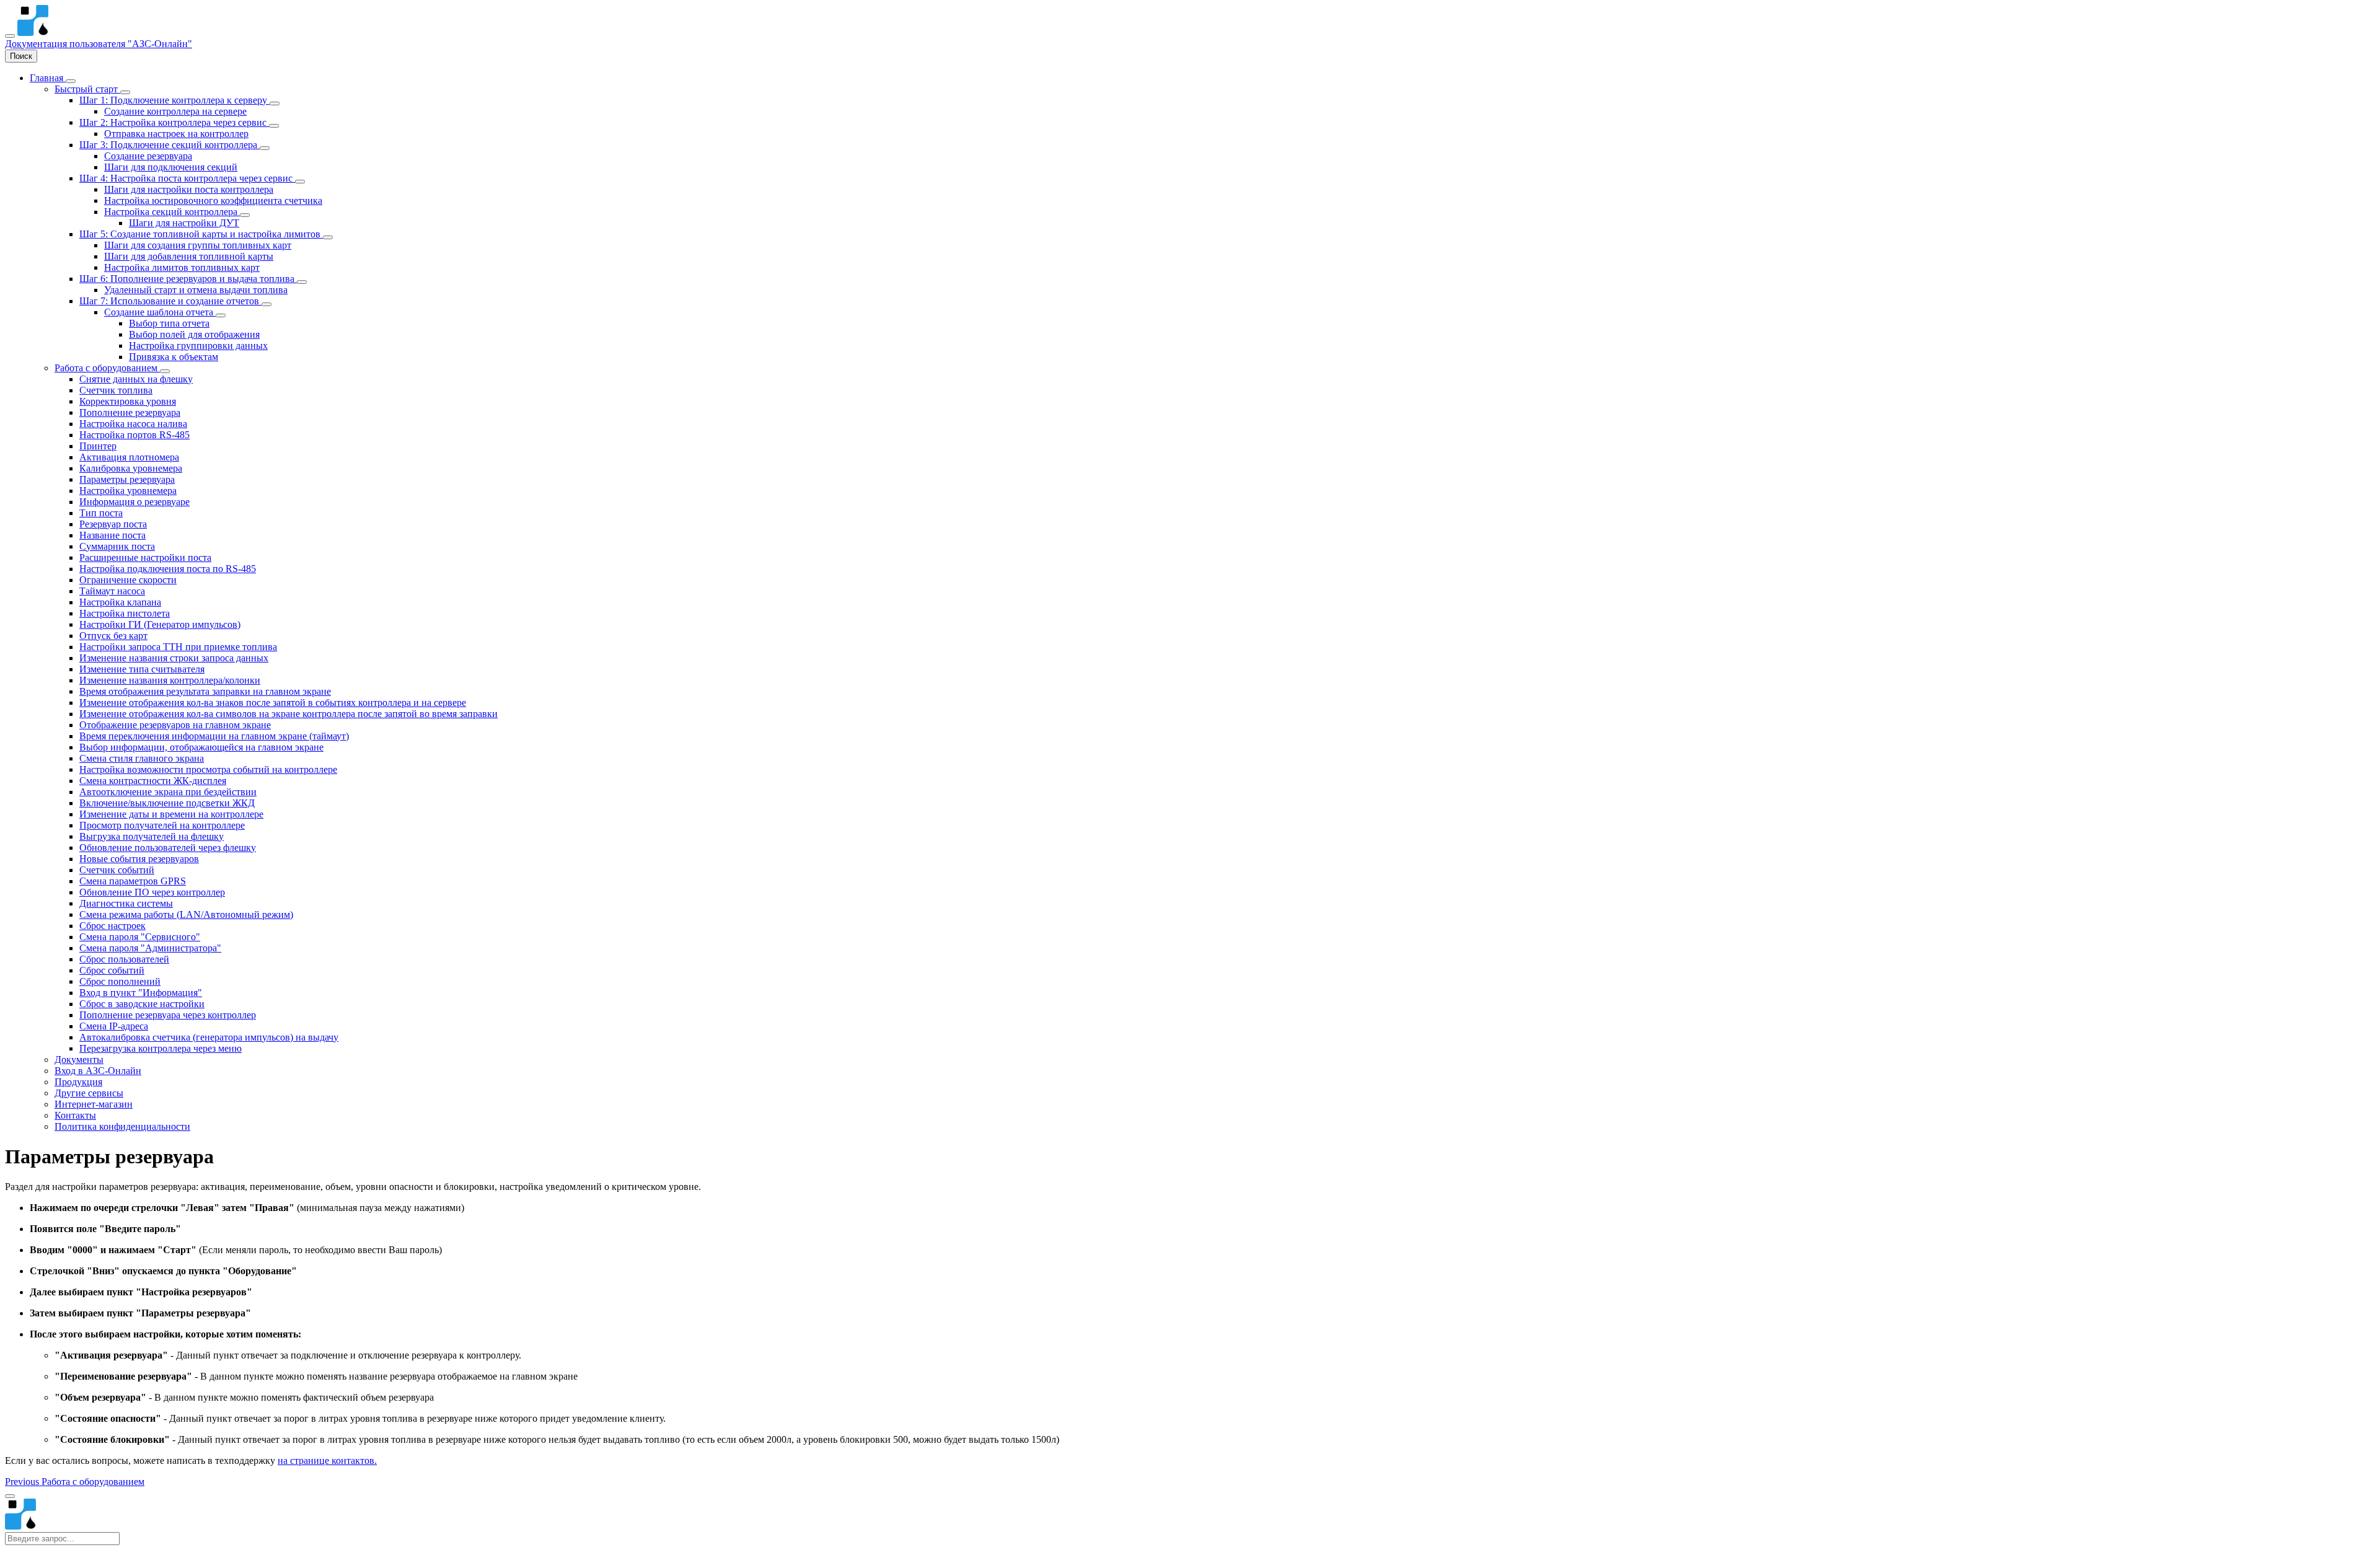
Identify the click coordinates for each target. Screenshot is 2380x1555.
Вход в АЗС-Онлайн (98, 1071)
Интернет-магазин (94, 1104)
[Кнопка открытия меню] (10, 36)
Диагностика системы (126, 903)
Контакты (75, 1115)
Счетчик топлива (116, 390)
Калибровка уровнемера (131, 468)
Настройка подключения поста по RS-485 (168, 569)
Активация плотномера (129, 457)
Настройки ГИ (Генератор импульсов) (160, 624)
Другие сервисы (89, 1093)
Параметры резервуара (127, 479)
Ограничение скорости (128, 580)
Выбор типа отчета (169, 323)
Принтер (98, 446)
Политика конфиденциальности (122, 1126)
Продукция (78, 1082)
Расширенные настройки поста (145, 557)
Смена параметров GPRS (133, 881)
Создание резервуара (148, 156)
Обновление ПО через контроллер (152, 892)
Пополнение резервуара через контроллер (168, 1015)
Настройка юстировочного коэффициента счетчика (213, 200)
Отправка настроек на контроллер (176, 134)
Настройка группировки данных (198, 346)
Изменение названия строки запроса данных (174, 658)
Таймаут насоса (112, 591)
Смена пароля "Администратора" (150, 948)
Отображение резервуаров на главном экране (175, 725)
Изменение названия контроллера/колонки (170, 680)
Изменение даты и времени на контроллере (171, 814)
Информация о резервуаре (134, 502)
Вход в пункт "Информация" (141, 993)
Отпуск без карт (113, 636)
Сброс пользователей (124, 959)
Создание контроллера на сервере (175, 111)
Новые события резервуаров (139, 859)
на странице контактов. (327, 1460)
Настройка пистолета (125, 613)
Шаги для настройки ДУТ (184, 223)
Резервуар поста (113, 524)
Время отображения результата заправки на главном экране (205, 691)
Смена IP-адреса (114, 1026)
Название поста (112, 535)
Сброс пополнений (120, 981)
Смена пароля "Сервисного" (140, 937)
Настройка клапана (120, 602)
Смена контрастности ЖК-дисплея (153, 781)
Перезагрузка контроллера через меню (161, 1048)
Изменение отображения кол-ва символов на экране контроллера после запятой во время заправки (289, 714)
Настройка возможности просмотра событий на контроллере (208, 769)
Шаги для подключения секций (171, 167)
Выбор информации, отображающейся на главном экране (201, 747)
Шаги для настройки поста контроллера (189, 189)
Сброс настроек (112, 926)
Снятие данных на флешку (136, 379)
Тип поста (101, 513)
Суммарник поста (117, 546)
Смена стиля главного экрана (142, 758)
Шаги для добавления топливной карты (189, 256)
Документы (79, 1059)
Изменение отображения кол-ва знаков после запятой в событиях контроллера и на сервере (273, 703)
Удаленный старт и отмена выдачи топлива (196, 290)
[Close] (10, 1496)
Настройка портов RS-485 (134, 435)
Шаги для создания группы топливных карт (198, 245)
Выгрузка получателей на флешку (152, 836)
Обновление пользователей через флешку (168, 848)
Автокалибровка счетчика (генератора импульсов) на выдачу (209, 1037)
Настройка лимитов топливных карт (182, 267)
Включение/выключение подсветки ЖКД (167, 803)
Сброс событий (112, 970)
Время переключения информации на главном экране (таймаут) (214, 736)
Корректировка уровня (128, 401)
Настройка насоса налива (133, 424)
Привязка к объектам (174, 357)
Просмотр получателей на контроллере (162, 825)
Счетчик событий (117, 870)
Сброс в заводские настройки (142, 1004)
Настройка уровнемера (128, 491)
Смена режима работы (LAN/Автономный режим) (186, 914)
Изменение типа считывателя (142, 669)
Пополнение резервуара (130, 412)
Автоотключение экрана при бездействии (168, 792)
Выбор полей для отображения (194, 334)
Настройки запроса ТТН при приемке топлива (178, 647)
